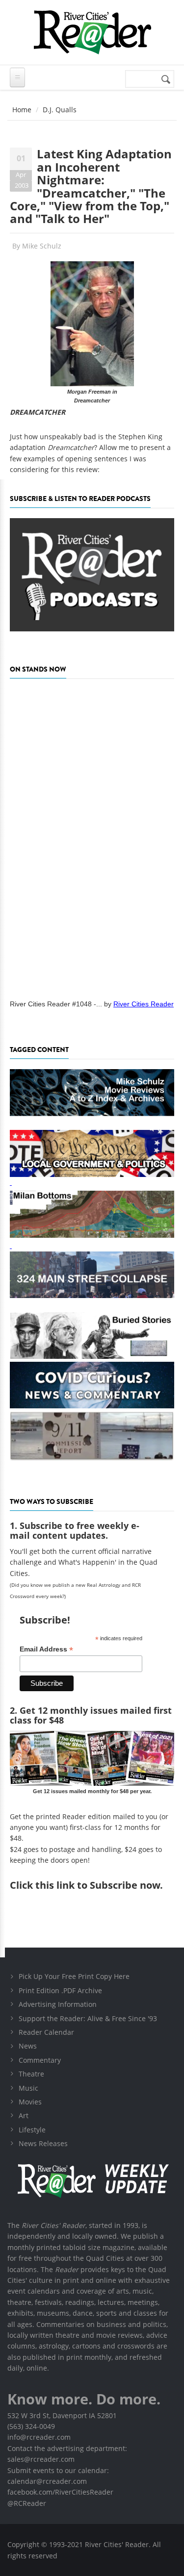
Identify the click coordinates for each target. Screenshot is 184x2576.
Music (28, 2088)
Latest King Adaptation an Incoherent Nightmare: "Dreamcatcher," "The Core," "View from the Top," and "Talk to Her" (91, 186)
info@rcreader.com (39, 2437)
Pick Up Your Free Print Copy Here (74, 1976)
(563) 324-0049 (31, 2426)
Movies (30, 2102)
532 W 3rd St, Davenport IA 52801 (62, 2415)
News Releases (43, 2143)
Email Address (46, 1649)
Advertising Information (58, 2004)
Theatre (31, 2074)
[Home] (92, 32)
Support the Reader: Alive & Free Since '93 (88, 2018)
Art (24, 2115)
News (28, 2046)
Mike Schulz (42, 246)
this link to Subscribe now (98, 1885)
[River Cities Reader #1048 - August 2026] (92, 836)
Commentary (40, 2060)
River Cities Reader (144, 1004)
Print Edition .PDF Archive (60, 1990)
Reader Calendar (46, 2032)
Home (22, 110)
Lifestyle (32, 2130)
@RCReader (27, 2503)
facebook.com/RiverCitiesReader (60, 2492)
